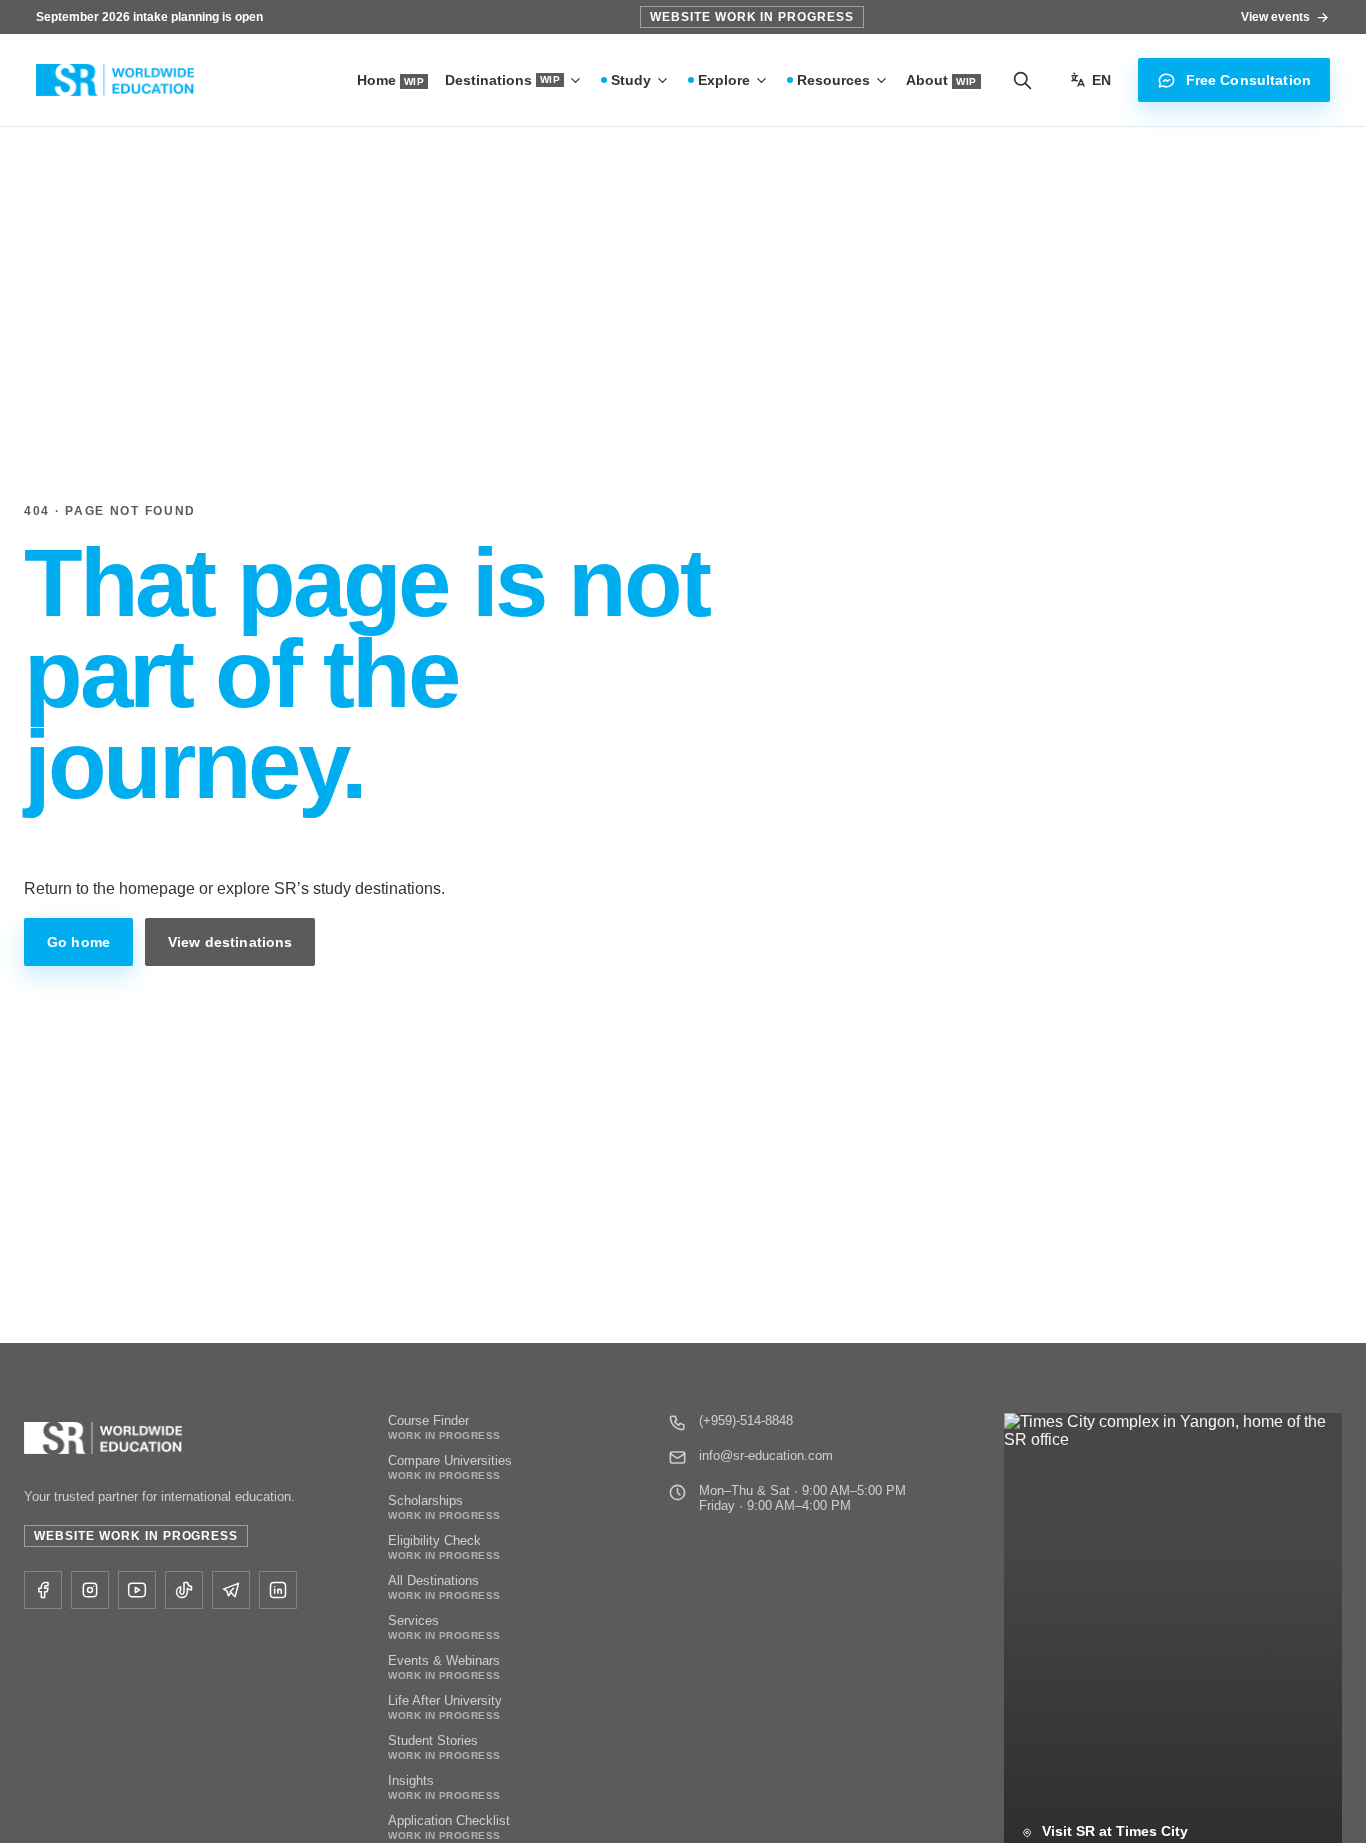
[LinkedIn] (278, 1590)
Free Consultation (1248, 80)
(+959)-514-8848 (746, 1420)
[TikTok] (184, 1590)
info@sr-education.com (766, 1455)
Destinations (502, 80)
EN (1101, 80)
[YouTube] (137, 1590)
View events (1275, 17)
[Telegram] (231, 1590)
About (941, 80)
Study (631, 80)
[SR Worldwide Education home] (115, 80)
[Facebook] (43, 1590)
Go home (78, 942)
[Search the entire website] (1022, 80)
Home (390, 80)
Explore (724, 80)
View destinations (230, 942)
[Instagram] (90, 1590)
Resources (833, 80)
